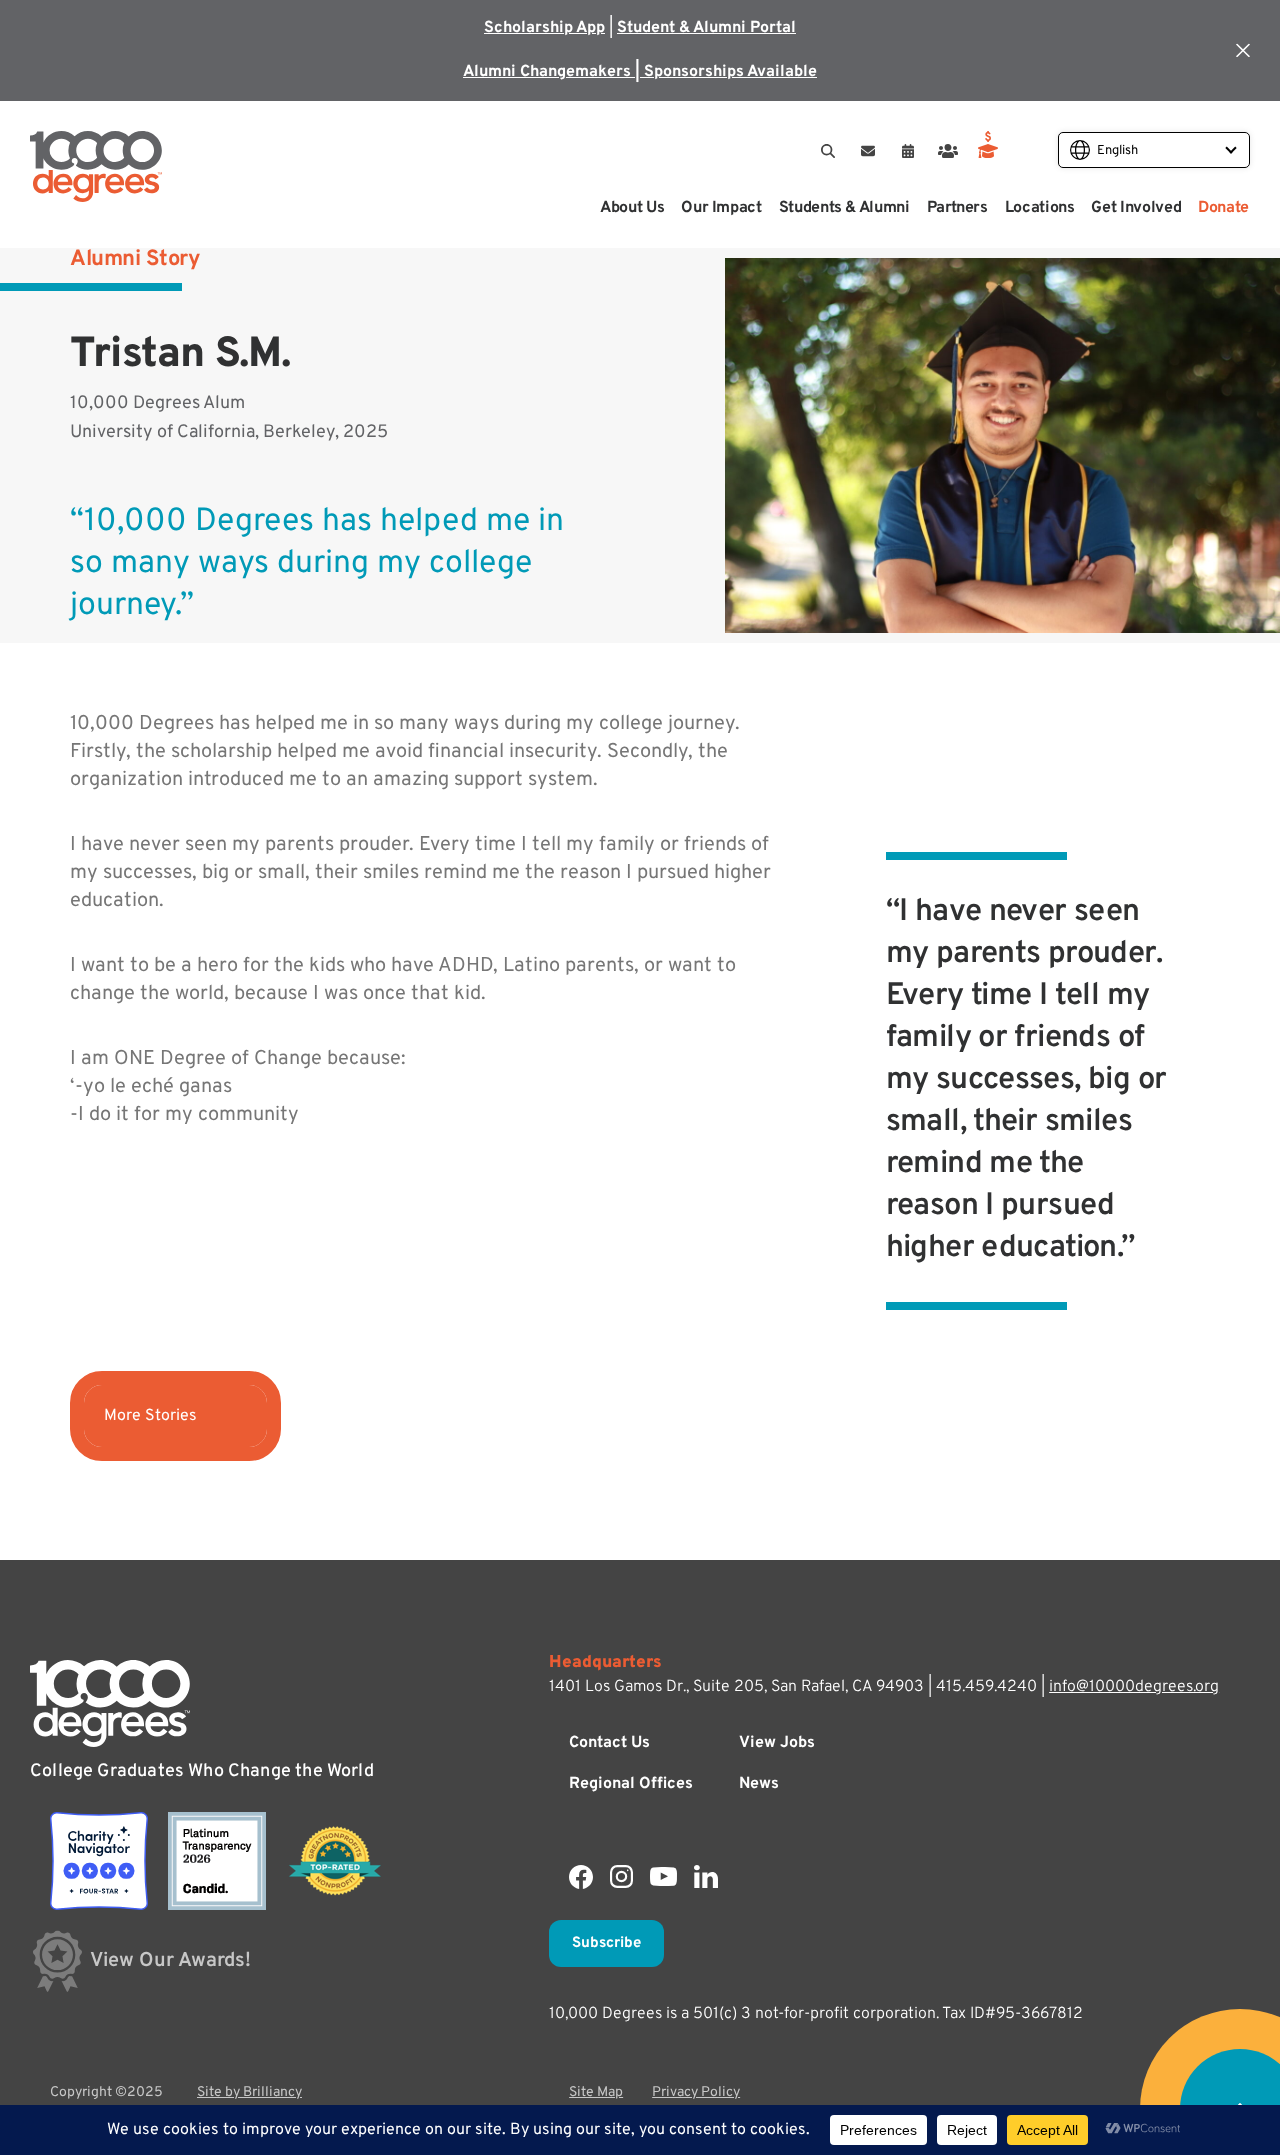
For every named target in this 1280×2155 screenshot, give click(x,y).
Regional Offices (631, 1784)
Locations (1040, 208)
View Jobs (777, 1743)
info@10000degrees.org (1134, 1687)
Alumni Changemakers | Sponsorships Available (640, 72)
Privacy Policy (696, 2092)
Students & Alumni (844, 208)
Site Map (596, 2092)
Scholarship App (544, 28)
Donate (1223, 208)
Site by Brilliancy (249, 2092)
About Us (632, 208)
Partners (957, 208)
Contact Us (609, 1743)
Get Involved (1136, 208)
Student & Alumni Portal (706, 28)
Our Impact (721, 208)
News (759, 1784)
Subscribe (606, 1943)
